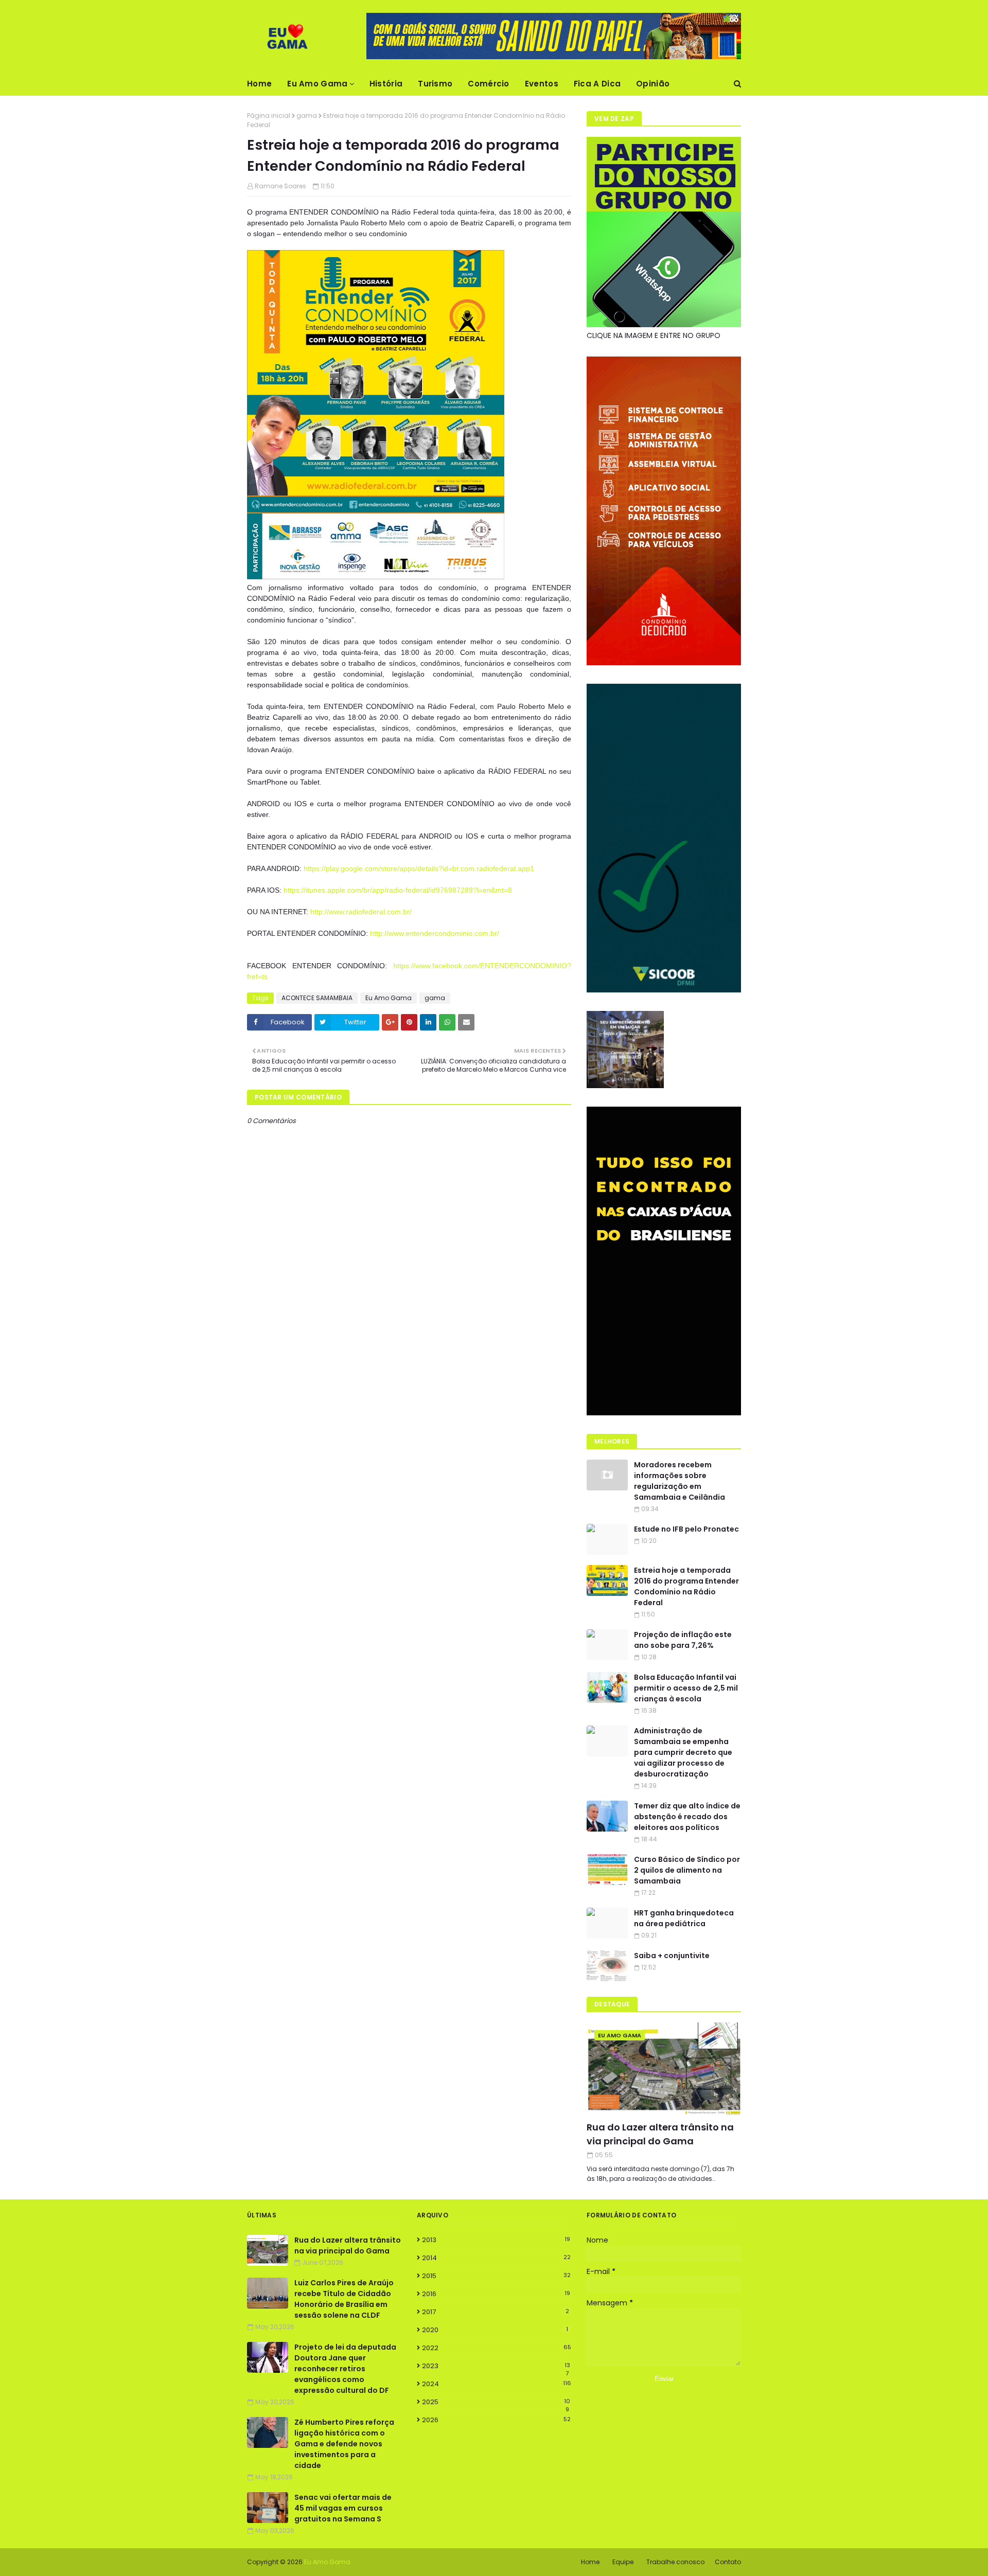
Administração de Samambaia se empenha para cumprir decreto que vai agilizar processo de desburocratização (683, 1752)
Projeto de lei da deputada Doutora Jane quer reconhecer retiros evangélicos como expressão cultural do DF (345, 2369)
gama (307, 116)
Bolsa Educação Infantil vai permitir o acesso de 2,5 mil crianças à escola (686, 1688)
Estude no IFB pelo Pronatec (686, 1529)
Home (590, 2562)
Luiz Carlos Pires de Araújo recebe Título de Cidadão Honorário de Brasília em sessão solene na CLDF (344, 2299)
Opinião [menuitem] (653, 84)
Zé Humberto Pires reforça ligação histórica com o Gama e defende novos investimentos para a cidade (344, 2444)
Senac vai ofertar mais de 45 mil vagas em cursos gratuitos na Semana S (343, 2508)
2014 (496, 2258)
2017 (496, 2312)
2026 (496, 2420)
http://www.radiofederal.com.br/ (361, 912)
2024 (497, 2384)
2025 (496, 2402)
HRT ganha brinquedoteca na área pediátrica (684, 1918)
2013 (496, 2240)
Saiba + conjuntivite (672, 1956)
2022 (497, 2348)
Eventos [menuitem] (542, 84)
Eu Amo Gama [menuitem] (317, 84)
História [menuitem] (386, 84)
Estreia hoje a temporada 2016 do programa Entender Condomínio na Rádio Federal (686, 1586)
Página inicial (269, 116)
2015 (496, 2276)
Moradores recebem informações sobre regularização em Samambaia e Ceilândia (680, 1481)
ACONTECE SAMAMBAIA (317, 998)
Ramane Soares (280, 186)
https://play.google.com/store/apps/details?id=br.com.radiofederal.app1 (419, 868)
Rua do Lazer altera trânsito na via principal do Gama (660, 2134)
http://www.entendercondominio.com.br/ (435, 933)
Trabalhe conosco (675, 2562)
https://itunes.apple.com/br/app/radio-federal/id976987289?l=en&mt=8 (398, 890)
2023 (496, 2366)
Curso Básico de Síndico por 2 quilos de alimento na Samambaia (687, 1870)
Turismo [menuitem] (435, 84)
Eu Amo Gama (389, 998)
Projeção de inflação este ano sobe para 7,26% (683, 1640)
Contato (728, 2562)
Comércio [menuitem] (488, 84)
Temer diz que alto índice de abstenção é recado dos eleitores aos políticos (687, 1817)
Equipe (623, 2562)
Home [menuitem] (259, 84)
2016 (496, 2294)
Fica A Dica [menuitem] (597, 84)
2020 (495, 2330)
